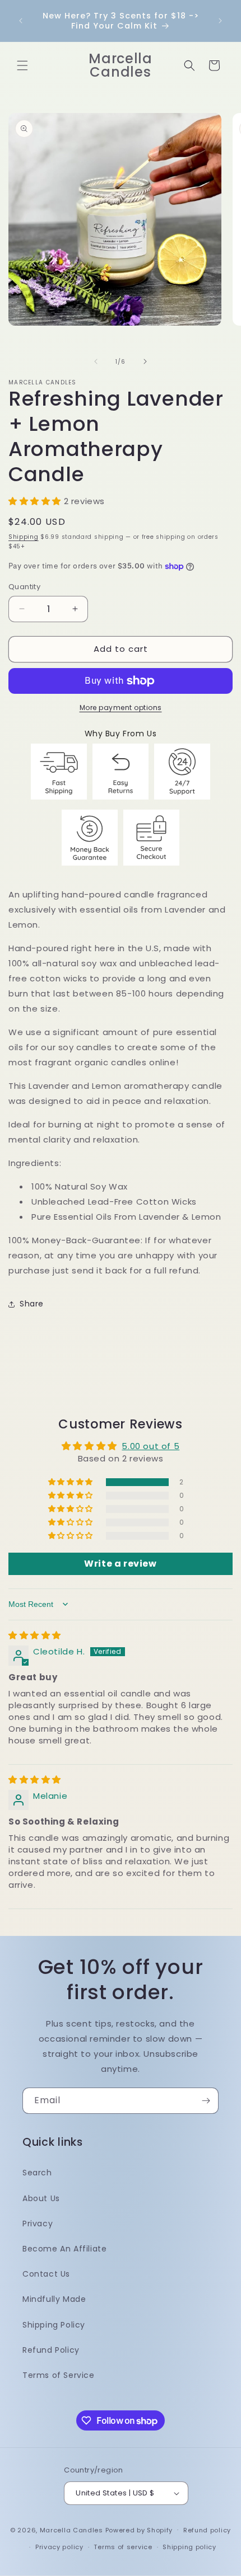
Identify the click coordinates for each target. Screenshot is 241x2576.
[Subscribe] (206, 2101)
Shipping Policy (54, 2325)
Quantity (24, 587)
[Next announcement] (220, 21)
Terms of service (123, 2547)
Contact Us (46, 2274)
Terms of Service (59, 2375)
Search (37, 2173)
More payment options (121, 708)
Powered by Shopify (139, 2530)
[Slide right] (145, 361)
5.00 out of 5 (150, 1446)
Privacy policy (59, 2547)
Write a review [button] (120, 1564)
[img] (35, 1635)
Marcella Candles (71, 2530)
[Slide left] (96, 361)
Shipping (24, 537)
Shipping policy (189, 2547)
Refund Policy (51, 2350)
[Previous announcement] (21, 21)
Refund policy (207, 2530)
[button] (22, 65)
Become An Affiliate (64, 2249)
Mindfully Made (54, 2299)
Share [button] (32, 1304)
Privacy (38, 2224)
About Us (41, 2198)
